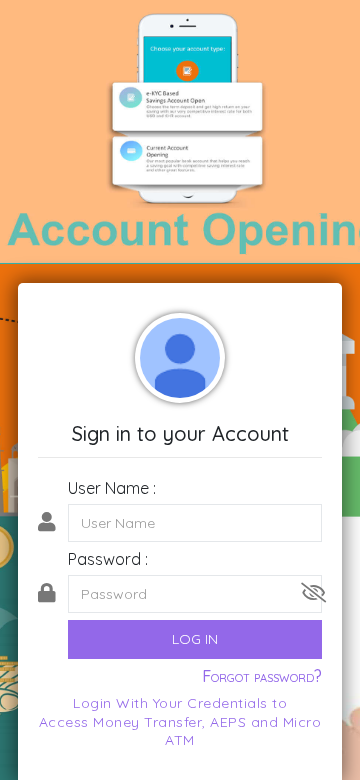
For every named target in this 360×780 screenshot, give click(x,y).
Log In (195, 639)
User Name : (112, 488)
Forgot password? (262, 676)
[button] (313, 593)
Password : (108, 559)
